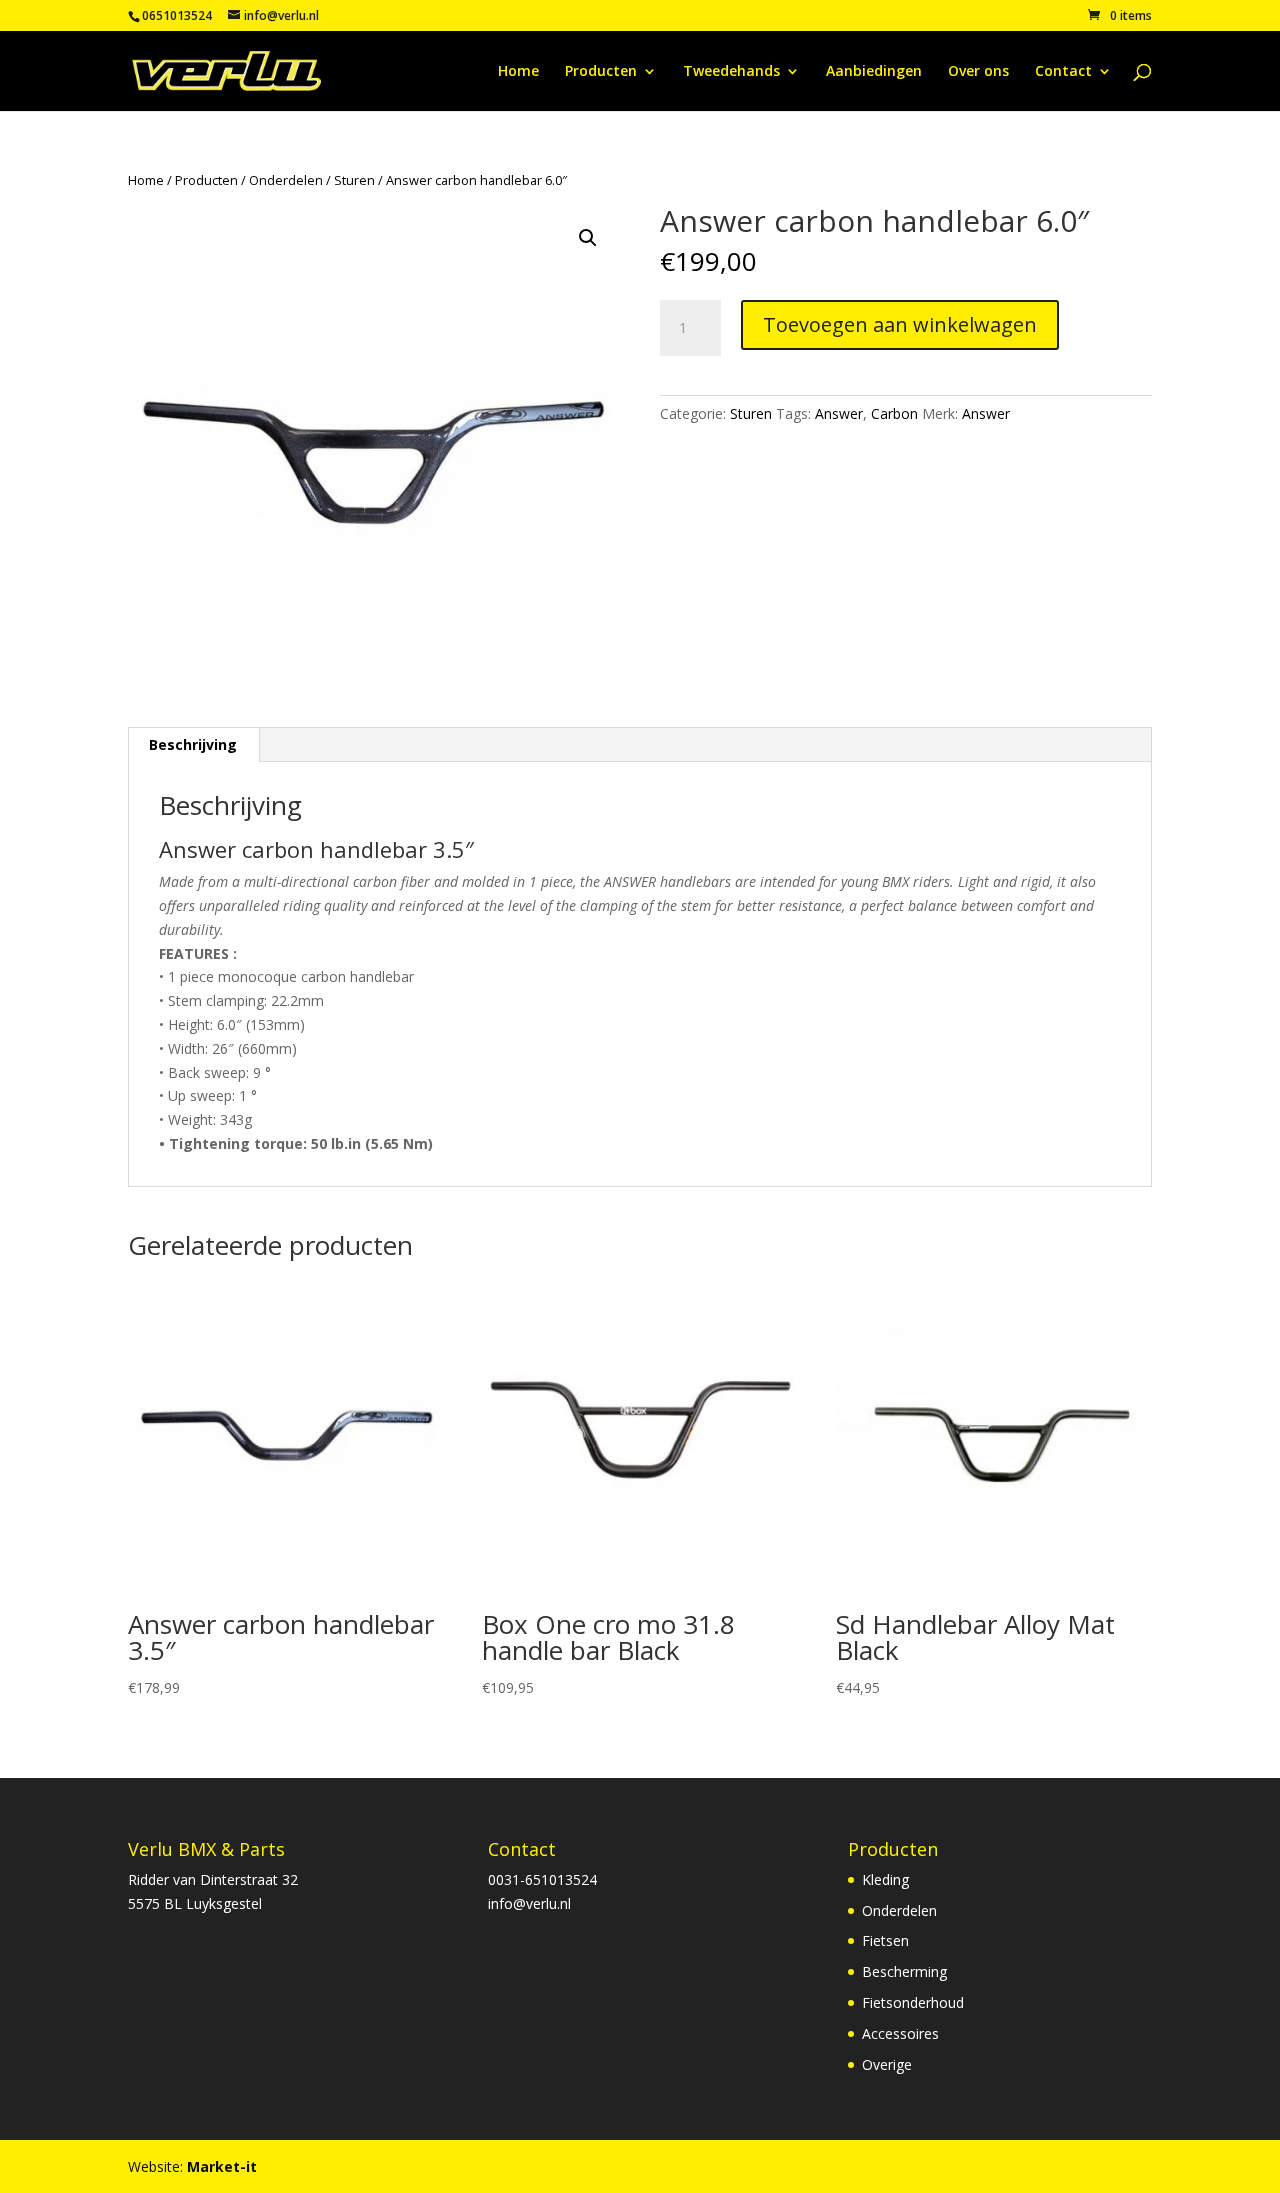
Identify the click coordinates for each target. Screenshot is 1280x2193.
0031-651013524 (542, 1879)
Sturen (354, 180)
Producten (601, 72)
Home (518, 72)
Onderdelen (286, 180)
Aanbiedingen (874, 72)
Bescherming (904, 1971)
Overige (887, 2064)
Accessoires (900, 2033)
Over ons (978, 72)
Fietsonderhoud (913, 2002)
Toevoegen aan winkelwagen (900, 324)
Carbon (894, 413)
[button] (588, 238)
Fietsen (885, 1940)
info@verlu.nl (529, 1903)
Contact (1063, 72)
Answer (839, 413)
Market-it (222, 2166)
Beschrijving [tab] (193, 744)
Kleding (885, 1879)
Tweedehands (731, 72)
